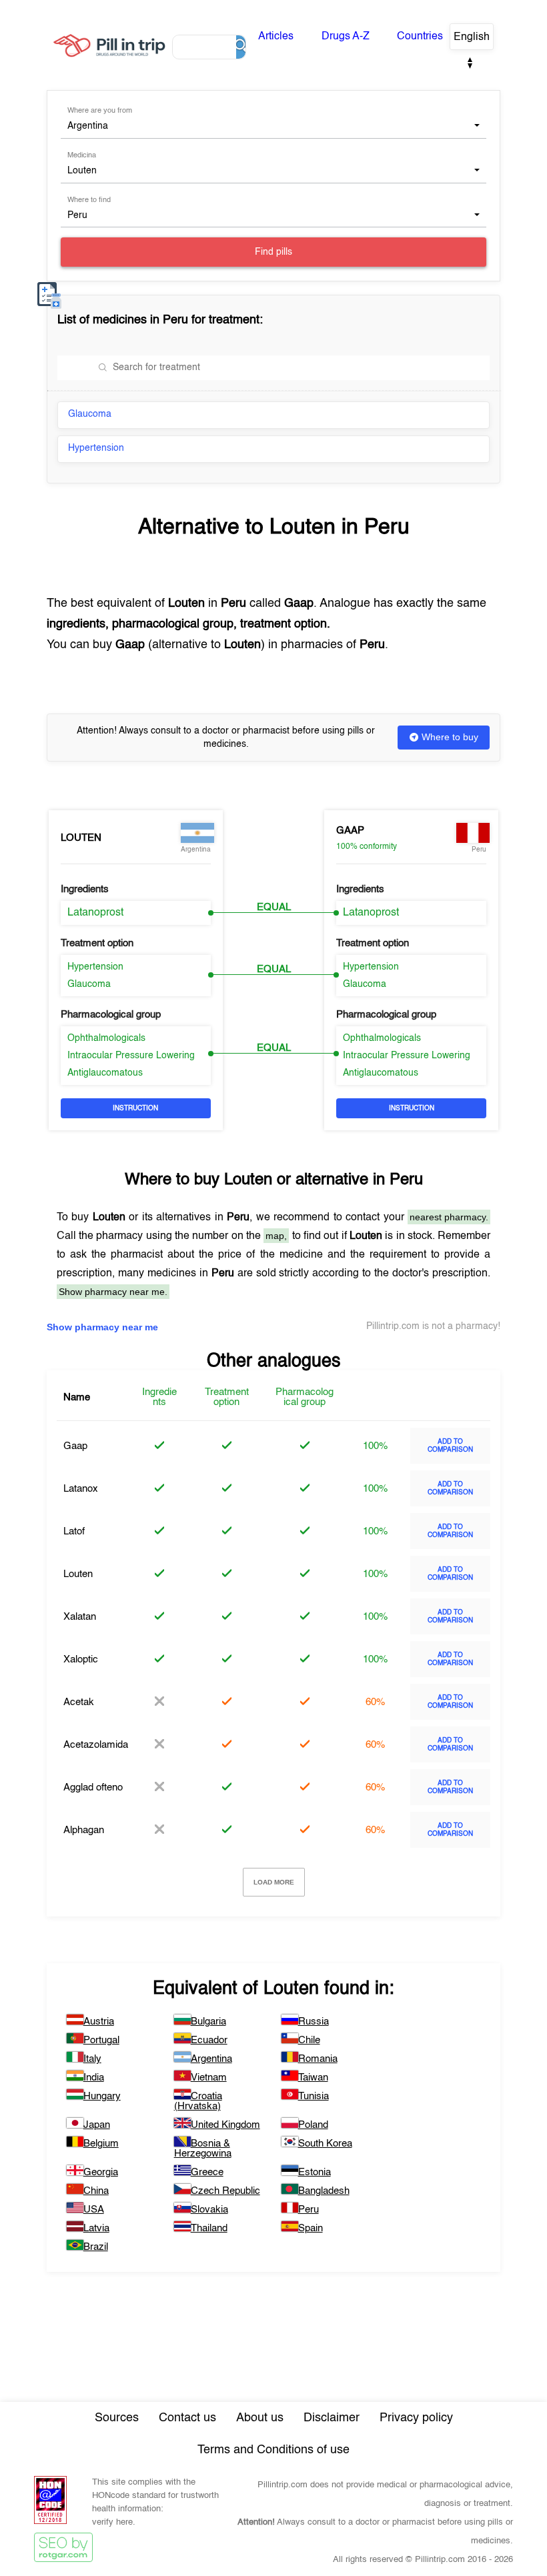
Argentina (211, 2059)
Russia (314, 2022)
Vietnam (209, 2078)
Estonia (315, 2172)
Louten (81, 838)
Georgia (101, 2172)
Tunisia (314, 2096)
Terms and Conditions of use (273, 2450)
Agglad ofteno (93, 1787)
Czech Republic (225, 2191)
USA (94, 2210)
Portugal (101, 2040)
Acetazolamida (96, 1745)
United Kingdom (225, 2125)
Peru (309, 2210)
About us (260, 2418)
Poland (313, 2125)
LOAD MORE (274, 1882)
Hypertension (96, 448)
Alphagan (84, 1830)
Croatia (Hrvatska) (198, 2101)
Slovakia (209, 2210)
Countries (420, 37)
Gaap (350, 831)
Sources (117, 2418)
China (96, 2191)
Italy (92, 2059)
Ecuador (209, 2040)
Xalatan (80, 1617)
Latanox (81, 1489)
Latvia (96, 2228)
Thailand (209, 2228)
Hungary (102, 2096)
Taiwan (313, 2078)
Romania (318, 2059)
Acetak (79, 1702)
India (94, 2078)
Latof (74, 1531)
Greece (207, 2172)
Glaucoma (90, 414)
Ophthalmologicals (106, 1038)
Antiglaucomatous (105, 1073)
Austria (99, 2022)
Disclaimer (332, 2418)
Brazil (96, 2247)
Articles (276, 37)
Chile (309, 2040)
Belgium (101, 2144)
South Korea (325, 2144)
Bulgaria (208, 2022)
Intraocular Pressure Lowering (131, 1056)
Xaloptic (81, 1659)
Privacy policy (416, 2418)
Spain (311, 2228)
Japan (97, 2125)
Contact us (187, 2418)
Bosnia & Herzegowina (203, 2149)
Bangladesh (324, 2191)
